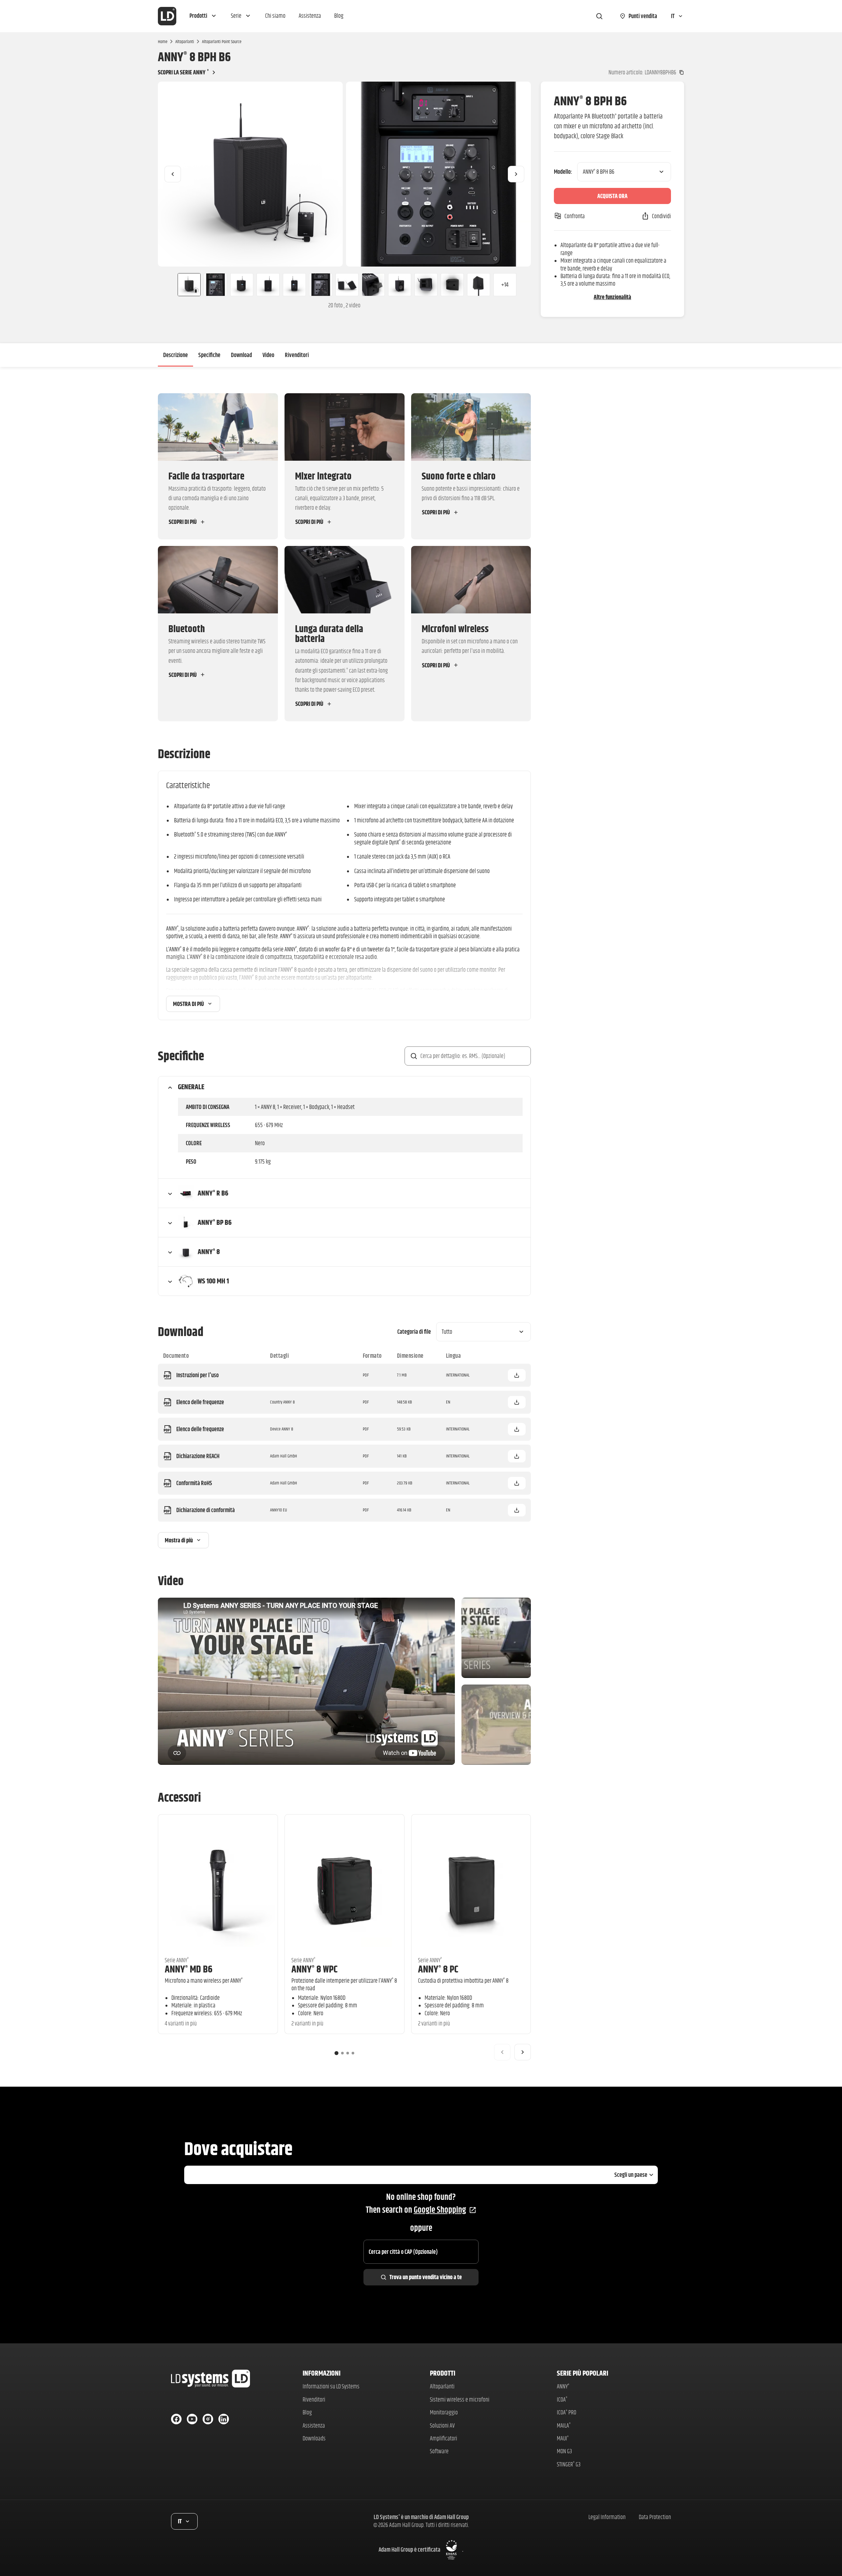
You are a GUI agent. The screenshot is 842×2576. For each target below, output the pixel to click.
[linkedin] (224, 2419)
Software (439, 2451)
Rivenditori (297, 355)
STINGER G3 (569, 2464)
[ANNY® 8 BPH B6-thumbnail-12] (479, 285)
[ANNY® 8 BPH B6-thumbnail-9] (400, 285)
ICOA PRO (567, 2412)
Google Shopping (440, 2210)
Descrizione (175, 355)
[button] (204, 16)
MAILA (564, 2425)
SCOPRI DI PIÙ (183, 522)
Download (241, 355)
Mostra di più (188, 1004)
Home (163, 41)
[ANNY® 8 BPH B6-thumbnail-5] (294, 285)
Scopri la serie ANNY (183, 72)
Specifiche (209, 355)
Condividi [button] (661, 216)
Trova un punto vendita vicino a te (426, 2277)
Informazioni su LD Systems (331, 2386)
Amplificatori (444, 2438)
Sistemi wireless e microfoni (460, 2399)
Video (268, 355)
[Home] (167, 16)
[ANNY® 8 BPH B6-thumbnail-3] (242, 285)
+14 (505, 284)
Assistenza (314, 2425)
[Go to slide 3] (348, 2053)
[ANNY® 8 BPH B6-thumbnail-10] (426, 285)
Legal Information (607, 2517)
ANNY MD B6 (189, 1969)
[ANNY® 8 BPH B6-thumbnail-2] (215, 285)
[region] (344, 174)
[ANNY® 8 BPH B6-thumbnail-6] (321, 285)
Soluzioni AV (442, 2425)
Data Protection (655, 2517)
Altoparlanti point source (222, 41)
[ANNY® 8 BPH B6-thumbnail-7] (347, 285)
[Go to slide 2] (342, 2053)
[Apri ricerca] (599, 16)
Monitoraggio (444, 2412)
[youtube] (192, 2419)
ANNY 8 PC (438, 1969)
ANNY (563, 2386)
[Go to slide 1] (336, 2053)
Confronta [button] (575, 216)
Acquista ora (612, 196)
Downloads (314, 2438)
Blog (307, 2412)
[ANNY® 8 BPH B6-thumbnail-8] (373, 285)
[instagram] (208, 2419)
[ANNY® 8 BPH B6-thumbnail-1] (186, 285)
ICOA (562, 2399)
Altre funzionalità (612, 297)
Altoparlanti (185, 41)
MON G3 (564, 2451)
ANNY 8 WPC (314, 1969)
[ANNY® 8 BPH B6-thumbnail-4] (268, 285)
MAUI (563, 2438)
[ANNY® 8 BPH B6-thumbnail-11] (452, 285)
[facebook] (176, 2419)
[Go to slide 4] (353, 2053)
